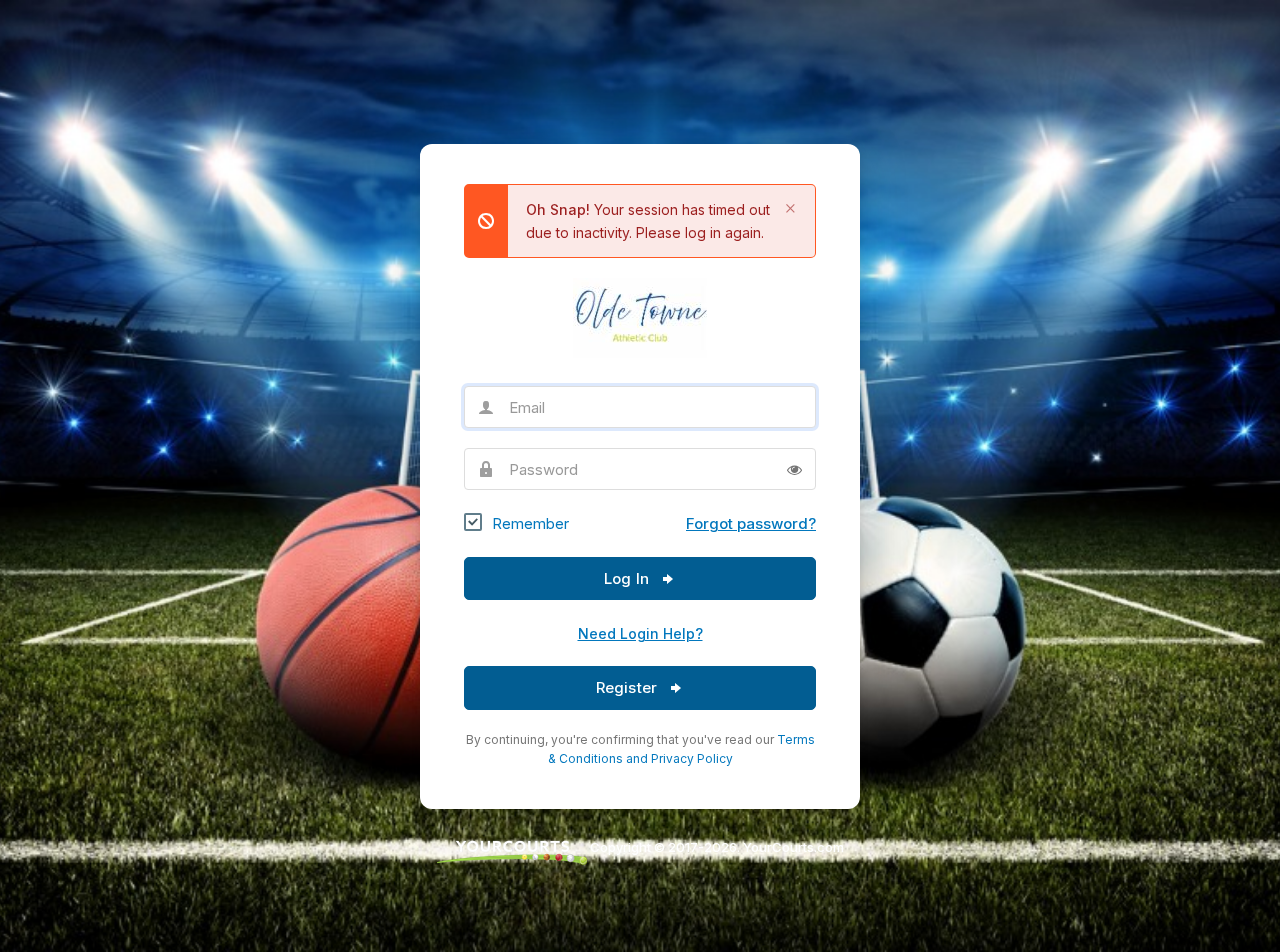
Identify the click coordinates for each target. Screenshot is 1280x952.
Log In (628, 578)
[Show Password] (794, 469)
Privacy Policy (692, 758)
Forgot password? (751, 523)
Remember (530, 523)
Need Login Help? (640, 633)
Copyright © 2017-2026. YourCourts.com (715, 847)
